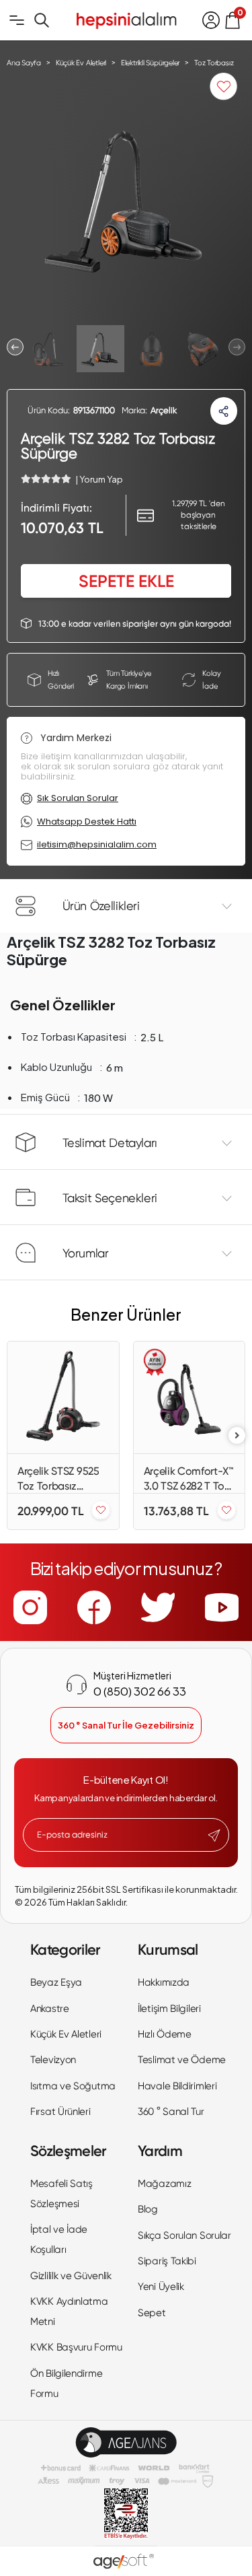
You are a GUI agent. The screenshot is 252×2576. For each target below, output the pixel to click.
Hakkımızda (164, 1982)
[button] (15, 347)
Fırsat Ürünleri (60, 2112)
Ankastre (50, 2009)
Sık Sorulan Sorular (78, 798)
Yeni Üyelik (161, 2287)
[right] (237, 1435)
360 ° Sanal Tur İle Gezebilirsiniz (126, 1725)
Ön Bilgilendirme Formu (66, 2383)
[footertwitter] (158, 1607)
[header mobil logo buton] (126, 19)
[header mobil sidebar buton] (17, 20)
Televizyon (53, 2060)
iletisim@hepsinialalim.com (97, 844)
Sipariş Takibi (167, 2261)
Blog (148, 2209)
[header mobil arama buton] (42, 20)
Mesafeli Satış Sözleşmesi (61, 2194)
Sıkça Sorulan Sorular (184, 2235)
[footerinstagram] (30, 1607)
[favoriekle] (101, 1511)
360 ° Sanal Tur (171, 2112)
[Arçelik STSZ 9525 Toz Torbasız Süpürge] (63, 1397)
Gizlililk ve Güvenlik (71, 2276)
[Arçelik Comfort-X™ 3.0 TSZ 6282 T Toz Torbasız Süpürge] (190, 1397)
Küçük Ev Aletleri (66, 2034)
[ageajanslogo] (126, 2442)
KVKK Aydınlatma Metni (69, 2311)
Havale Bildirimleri (177, 2086)
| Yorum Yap (99, 479)
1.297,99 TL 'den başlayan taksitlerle (199, 515)
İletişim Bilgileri (169, 2009)
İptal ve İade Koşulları (59, 2239)
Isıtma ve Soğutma (73, 2086)
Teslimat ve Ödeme (182, 2060)
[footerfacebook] (94, 1607)
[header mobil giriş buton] (211, 20)
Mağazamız (164, 2184)
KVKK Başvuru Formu (76, 2347)
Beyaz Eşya (56, 1982)
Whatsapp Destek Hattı (87, 822)
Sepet (152, 2313)
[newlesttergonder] (214, 1836)
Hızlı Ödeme (165, 2034)
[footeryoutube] (222, 1607)
